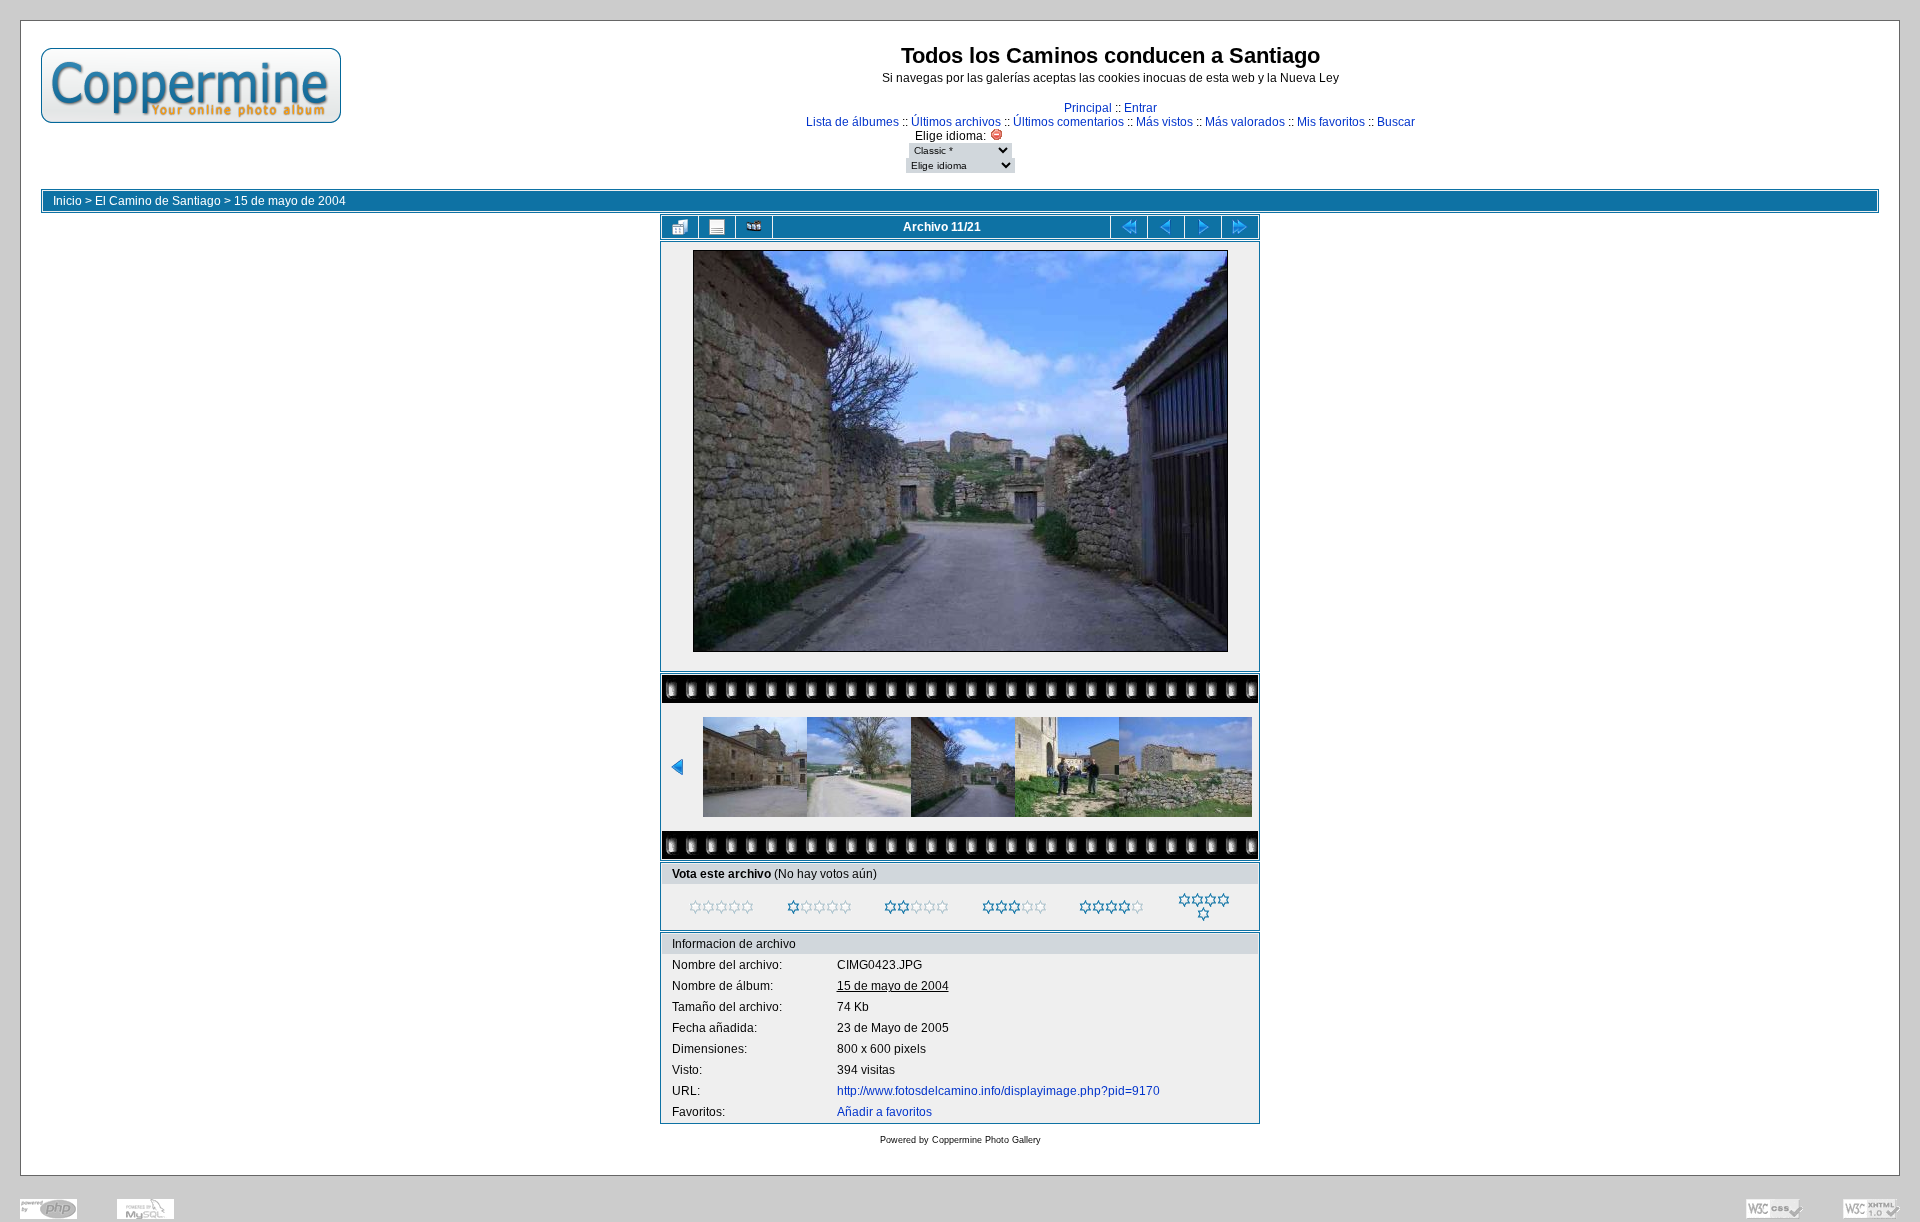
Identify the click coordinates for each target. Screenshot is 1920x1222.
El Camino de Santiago (158, 201)
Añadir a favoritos (884, 1112)
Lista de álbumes (852, 122)
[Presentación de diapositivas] (754, 227)
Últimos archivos (956, 122)
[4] (1085, 907)
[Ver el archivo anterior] (1166, 227)
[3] (988, 907)
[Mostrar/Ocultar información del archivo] (717, 227)
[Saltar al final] (1240, 227)
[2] (890, 907)
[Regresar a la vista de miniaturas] (680, 227)
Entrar (1140, 108)
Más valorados (1245, 122)
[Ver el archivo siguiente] (1203, 227)
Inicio (67, 201)
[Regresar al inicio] (1129, 227)
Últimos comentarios (1068, 122)
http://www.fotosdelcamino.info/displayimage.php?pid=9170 (998, 1091)
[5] (1184, 900)
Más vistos (1164, 122)
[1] (793, 907)
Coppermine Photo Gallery (986, 1140)
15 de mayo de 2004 (290, 201)
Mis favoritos (1331, 122)
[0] (695, 907)
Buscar (1396, 122)
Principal (1088, 108)
